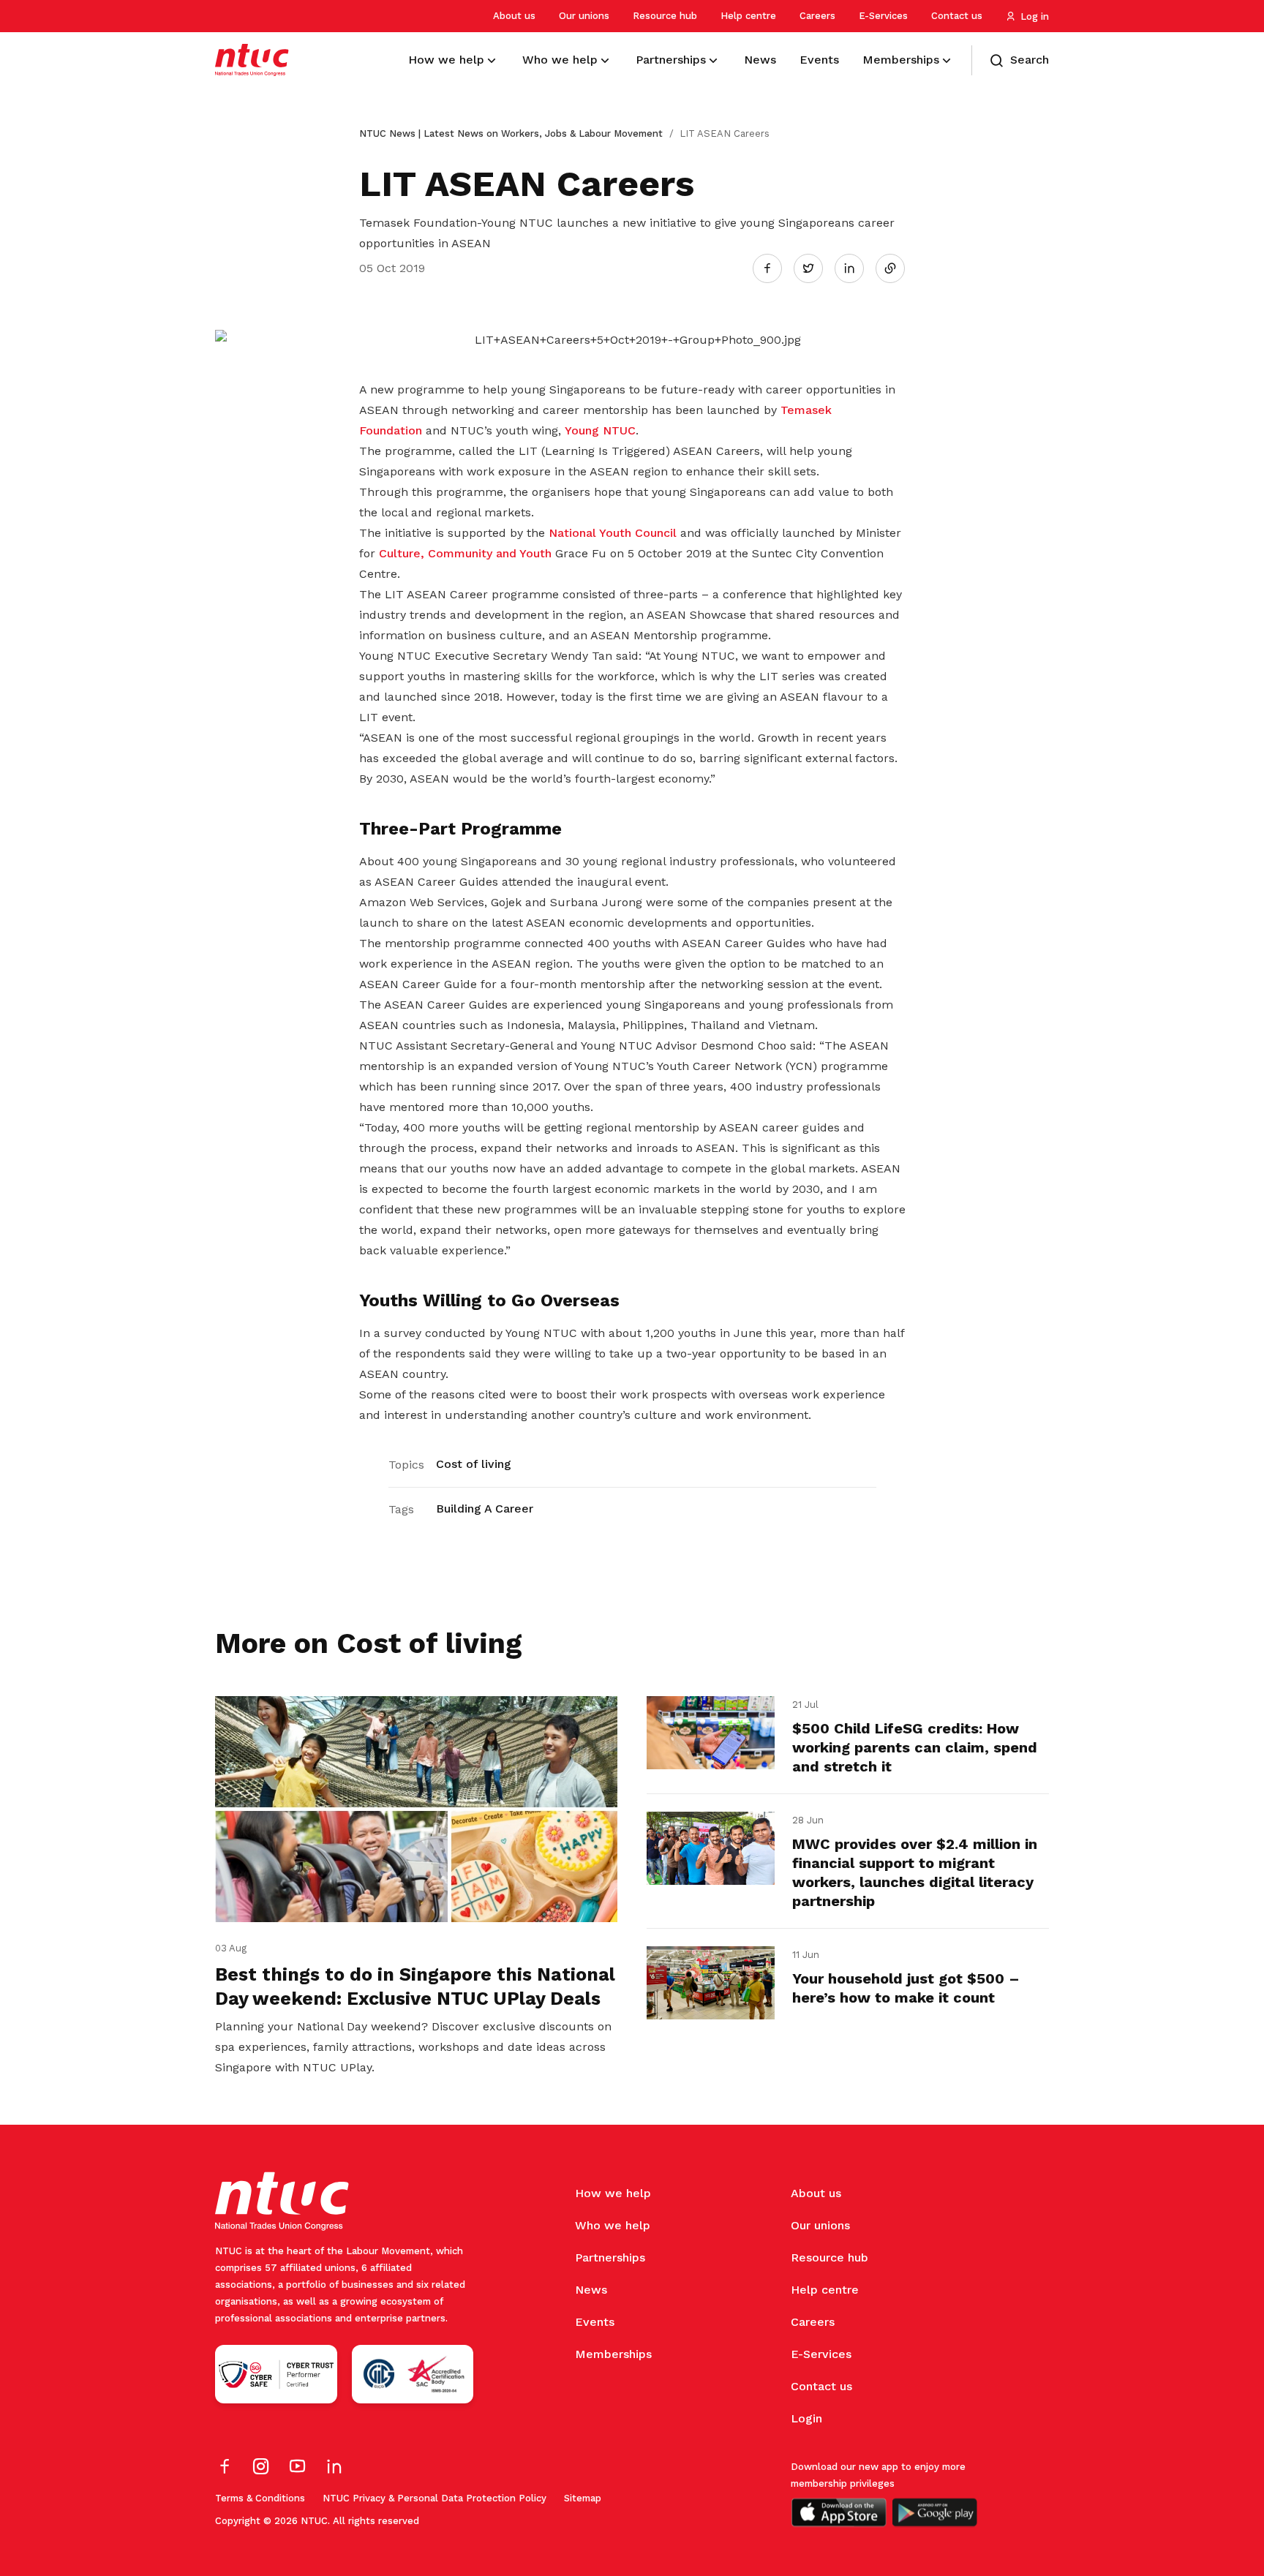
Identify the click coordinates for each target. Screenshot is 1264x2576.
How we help (613, 2193)
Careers (817, 16)
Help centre (748, 16)
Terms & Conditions (260, 2498)
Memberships (613, 2354)
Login (806, 2418)
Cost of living (474, 1464)
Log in (1035, 16)
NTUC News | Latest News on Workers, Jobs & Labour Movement (511, 133)
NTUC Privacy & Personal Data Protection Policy (434, 2498)
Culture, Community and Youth (465, 553)
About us (514, 16)
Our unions (584, 16)
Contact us (957, 16)
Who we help (613, 2225)
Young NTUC (600, 430)
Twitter (816, 268)
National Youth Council (614, 533)
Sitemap (583, 2498)
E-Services (883, 16)
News (591, 2290)
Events (595, 2322)
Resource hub (665, 16)
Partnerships (610, 2257)
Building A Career (485, 1509)
